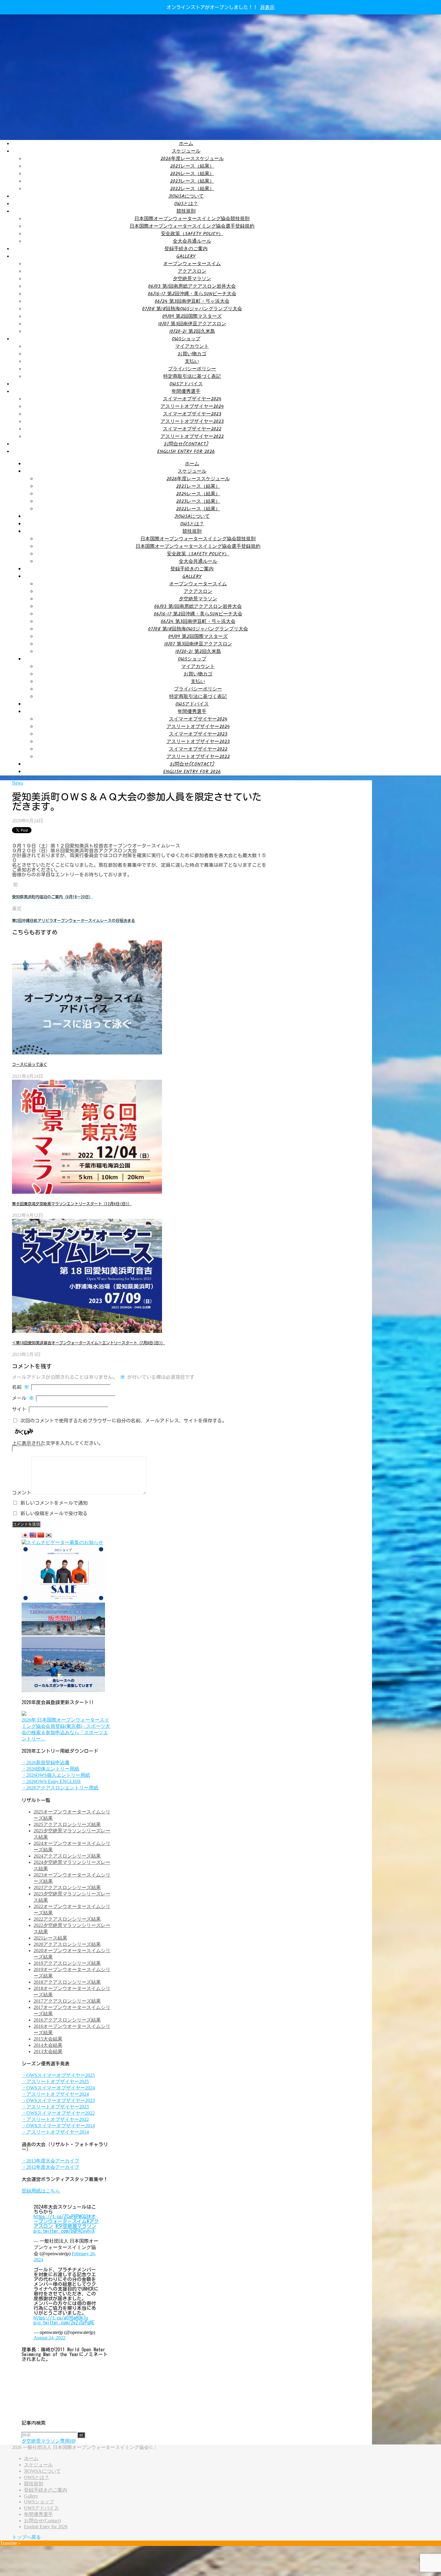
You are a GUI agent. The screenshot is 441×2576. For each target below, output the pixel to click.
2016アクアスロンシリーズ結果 (67, 2020)
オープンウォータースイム (192, 264)
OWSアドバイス (186, 384)
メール (23, 1398)
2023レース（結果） (192, 181)
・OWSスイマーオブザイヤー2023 (58, 2100)
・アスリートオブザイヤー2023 (55, 2107)
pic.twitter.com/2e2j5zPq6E (64, 2323)
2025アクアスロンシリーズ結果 (67, 1824)
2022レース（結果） (192, 189)
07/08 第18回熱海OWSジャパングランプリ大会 (192, 309)
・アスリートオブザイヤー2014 (55, 2132)
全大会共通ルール (192, 241)
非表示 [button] (267, 7)
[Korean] (49, 1535)
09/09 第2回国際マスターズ (192, 316)
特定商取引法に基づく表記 (192, 376)
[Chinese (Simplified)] (41, 1535)
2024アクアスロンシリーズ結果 (67, 1856)
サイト (19, 1409)
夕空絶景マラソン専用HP (49, 2441)
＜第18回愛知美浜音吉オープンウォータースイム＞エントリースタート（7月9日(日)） (88, 1343)
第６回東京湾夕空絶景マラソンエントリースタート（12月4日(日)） (72, 1204)
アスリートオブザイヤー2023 (192, 422)
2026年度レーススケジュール (192, 159)
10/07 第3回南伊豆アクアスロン (192, 324)
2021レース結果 (50, 1938)
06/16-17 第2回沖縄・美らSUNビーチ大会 (192, 294)
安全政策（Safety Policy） (192, 234)
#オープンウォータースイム (65, 2219)
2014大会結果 (48, 2045)
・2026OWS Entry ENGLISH (51, 1781)
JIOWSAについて (186, 196)
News (18, 783)
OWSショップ (186, 339)
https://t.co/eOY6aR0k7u (61, 2318)
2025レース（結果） (192, 166)
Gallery (186, 256)
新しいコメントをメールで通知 (54, 1503)
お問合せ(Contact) (186, 444)
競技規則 (186, 211)
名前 (20, 1387)
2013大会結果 (48, 2051)
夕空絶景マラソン (192, 279)
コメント (22, 1493)
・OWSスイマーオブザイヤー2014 (58, 2126)
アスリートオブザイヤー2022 (192, 437)
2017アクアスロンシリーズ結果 (67, 2001)
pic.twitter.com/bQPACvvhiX (64, 2231)
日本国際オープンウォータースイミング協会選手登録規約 (192, 226)
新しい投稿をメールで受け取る (54, 1513)
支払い (192, 361)
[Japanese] (25, 1535)
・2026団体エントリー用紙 (50, 1769)
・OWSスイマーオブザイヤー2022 (58, 2113)
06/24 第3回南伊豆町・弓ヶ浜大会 (192, 301)
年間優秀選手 (186, 391)
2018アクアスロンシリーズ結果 (67, 1982)
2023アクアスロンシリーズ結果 (67, 1887)
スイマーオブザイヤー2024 (192, 399)
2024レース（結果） (192, 174)
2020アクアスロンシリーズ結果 (67, 1944)
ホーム (186, 144)
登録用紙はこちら (41, 2191)
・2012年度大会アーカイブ (50, 2167)
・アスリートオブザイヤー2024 (55, 2094)
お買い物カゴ (192, 354)
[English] (33, 1535)
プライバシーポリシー (192, 369)
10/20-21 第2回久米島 (192, 331)
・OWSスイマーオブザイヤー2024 (58, 2088)
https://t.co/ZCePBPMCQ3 (61, 2216)
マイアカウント (192, 346)
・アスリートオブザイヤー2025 (55, 2081)
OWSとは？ (186, 204)
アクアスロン (192, 271)
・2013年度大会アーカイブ (50, 2161)
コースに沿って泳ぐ (30, 1064)
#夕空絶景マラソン (76, 2226)
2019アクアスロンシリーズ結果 (67, 1963)
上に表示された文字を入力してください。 (58, 1443)
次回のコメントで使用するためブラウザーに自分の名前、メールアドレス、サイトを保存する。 (124, 1421)
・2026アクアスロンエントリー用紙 (60, 1788)
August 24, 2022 (49, 2338)
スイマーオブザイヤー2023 (192, 414)
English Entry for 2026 (186, 452)
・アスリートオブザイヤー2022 (55, 2119)
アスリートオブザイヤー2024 (192, 407)
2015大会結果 (48, 2039)
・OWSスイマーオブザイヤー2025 (58, 2075)
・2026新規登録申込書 (46, 1763)
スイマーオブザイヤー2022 (192, 429)
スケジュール (186, 151)
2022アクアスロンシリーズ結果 (67, 1919)
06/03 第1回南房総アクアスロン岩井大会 (192, 286)
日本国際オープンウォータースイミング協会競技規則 (192, 219)
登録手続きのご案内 (186, 249)
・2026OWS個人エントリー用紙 (56, 1775)
